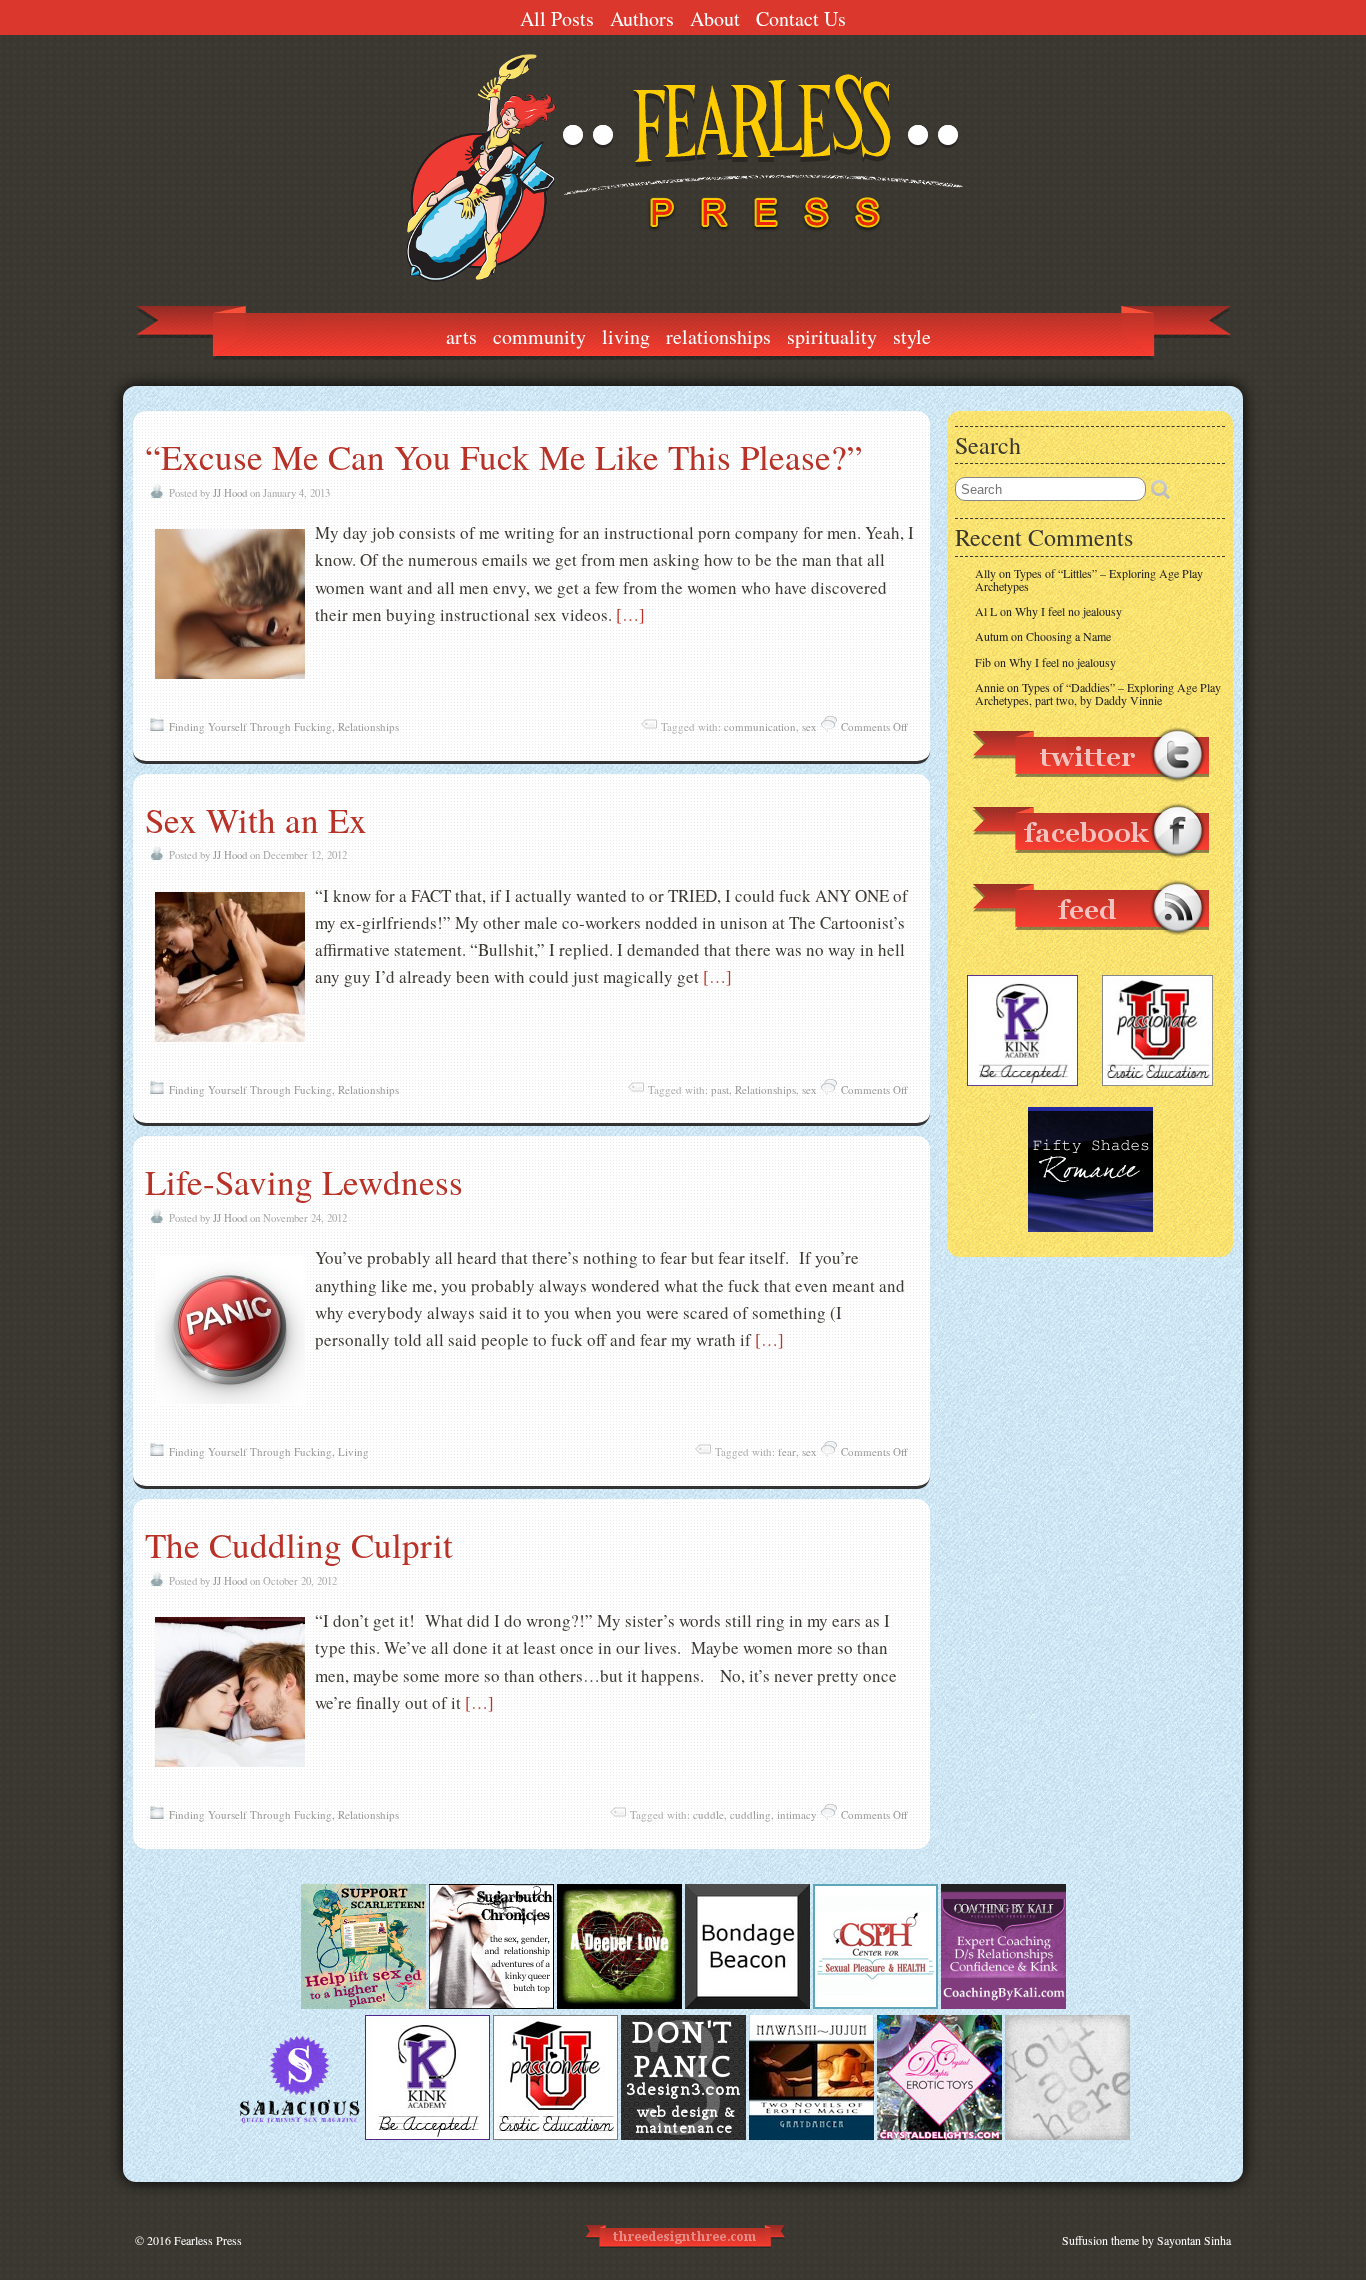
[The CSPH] (875, 2004)
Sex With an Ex (256, 819)
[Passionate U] (555, 2135)
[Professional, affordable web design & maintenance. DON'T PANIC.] (683, 2256)
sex (809, 726)
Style (912, 336)
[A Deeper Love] (619, 2004)
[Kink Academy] (427, 2135)
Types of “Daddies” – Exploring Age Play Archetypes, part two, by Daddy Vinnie (1098, 693)
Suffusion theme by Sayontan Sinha (1146, 2240)
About (715, 18)
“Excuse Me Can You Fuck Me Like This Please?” (504, 456)
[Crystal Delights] (939, 2135)
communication (760, 726)
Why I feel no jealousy (1068, 611)
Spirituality (832, 336)
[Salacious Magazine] (299, 2135)
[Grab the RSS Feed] (1090, 944)
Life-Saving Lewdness (304, 1181)
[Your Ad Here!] (1067, 2135)
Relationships (718, 336)
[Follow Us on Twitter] (1090, 791)
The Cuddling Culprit (299, 1544)
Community (539, 336)
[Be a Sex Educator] (1003, 2004)
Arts (461, 336)
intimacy (797, 1814)
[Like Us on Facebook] (1090, 867)
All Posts (557, 18)
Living (626, 336)
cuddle (708, 1814)
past (720, 1089)
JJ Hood (230, 493)
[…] (630, 614)
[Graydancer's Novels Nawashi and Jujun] (811, 2135)
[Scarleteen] (363, 2004)
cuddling (750, 1814)
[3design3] (683, 2135)
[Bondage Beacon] (747, 2004)
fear (787, 1451)
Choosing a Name (1068, 636)
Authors (642, 18)
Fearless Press (208, 2240)
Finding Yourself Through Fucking (250, 726)
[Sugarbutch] (491, 2004)
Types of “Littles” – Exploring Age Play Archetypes (1089, 579)
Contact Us (801, 18)
